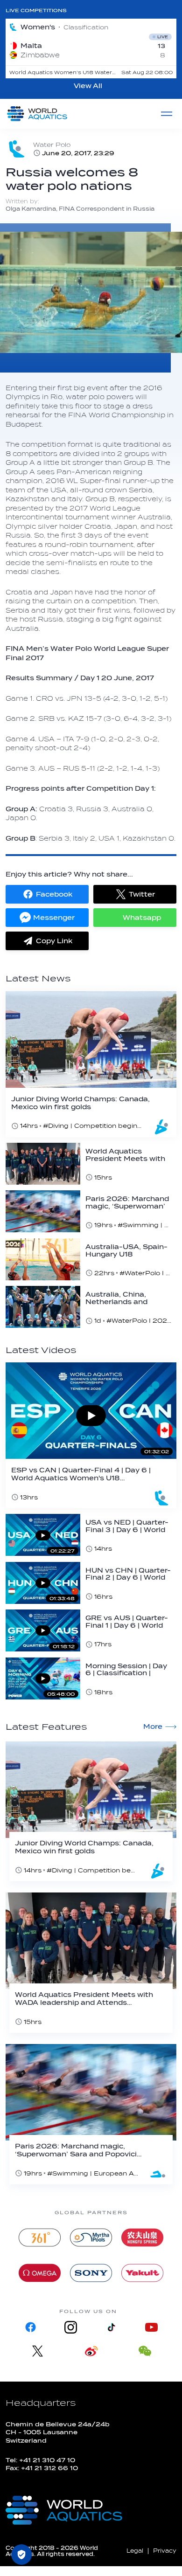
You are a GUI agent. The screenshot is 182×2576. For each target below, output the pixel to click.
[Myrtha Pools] (91, 2238)
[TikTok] (111, 2327)
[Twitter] (38, 2351)
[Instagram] (71, 2327)
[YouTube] (151, 2327)
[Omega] (40, 2273)
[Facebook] (31, 2327)
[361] (40, 2238)
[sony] (91, 2273)
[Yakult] (142, 2273)
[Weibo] (91, 2351)
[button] (47, 894)
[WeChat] (145, 2351)
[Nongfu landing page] (142, 2238)
